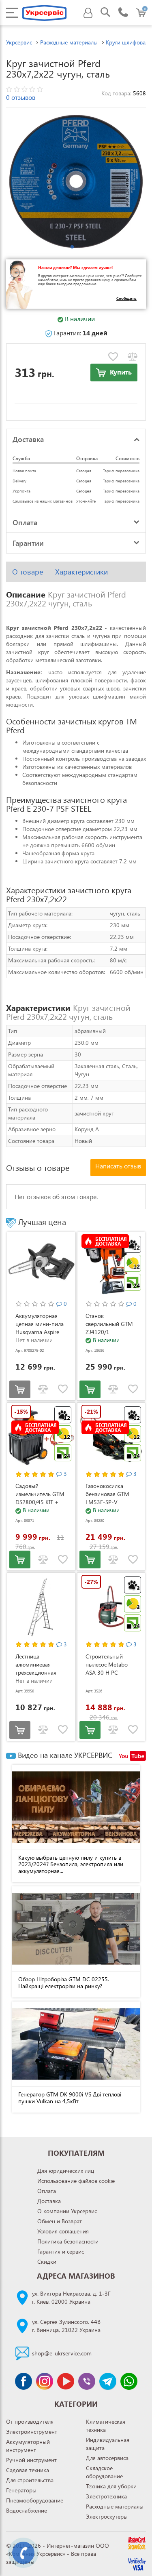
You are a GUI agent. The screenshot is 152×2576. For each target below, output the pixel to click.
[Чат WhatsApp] (129, 2381)
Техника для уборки (111, 2486)
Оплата (47, 2191)
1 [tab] (72, 247)
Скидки (47, 2261)
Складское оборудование (104, 2472)
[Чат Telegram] (108, 2381)
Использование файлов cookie (76, 2181)
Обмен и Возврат (60, 2221)
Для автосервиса (107, 2458)
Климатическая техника (106, 2426)
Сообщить (126, 298)
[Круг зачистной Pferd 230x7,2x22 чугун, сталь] (76, 182)
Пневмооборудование (35, 2500)
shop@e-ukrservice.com (62, 2353)
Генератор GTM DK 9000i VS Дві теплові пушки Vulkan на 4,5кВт (70, 2098)
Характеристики (81, 572)
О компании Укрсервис (67, 2211)
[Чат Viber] (87, 2381)
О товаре (28, 572)
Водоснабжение (27, 2510)
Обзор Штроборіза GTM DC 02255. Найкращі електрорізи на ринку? (64, 1983)
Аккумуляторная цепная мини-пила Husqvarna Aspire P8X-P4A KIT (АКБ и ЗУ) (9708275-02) (40, 1332)
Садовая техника (28, 2470)
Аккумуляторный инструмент (28, 2446)
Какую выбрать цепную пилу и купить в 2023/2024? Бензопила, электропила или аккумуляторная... (71, 1864)
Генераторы (21, 2490)
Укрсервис (19, 42)
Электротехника (106, 2496)
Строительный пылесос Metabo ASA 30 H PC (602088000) (107, 1668)
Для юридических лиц (66, 2171)
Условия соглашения (63, 2231)
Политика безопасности (68, 2241)
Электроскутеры (107, 2516)
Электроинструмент (32, 2432)
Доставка (49, 2201)
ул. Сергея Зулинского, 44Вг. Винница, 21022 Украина (66, 2326)
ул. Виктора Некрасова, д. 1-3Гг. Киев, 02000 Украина (71, 2297)
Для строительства (30, 2480)
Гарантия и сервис (61, 2251)
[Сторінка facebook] (24, 2381)
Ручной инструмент (31, 2460)
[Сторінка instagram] (45, 2381)
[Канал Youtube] (66, 2381)
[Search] (105, 13)
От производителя (30, 2421)
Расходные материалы (115, 2506)
